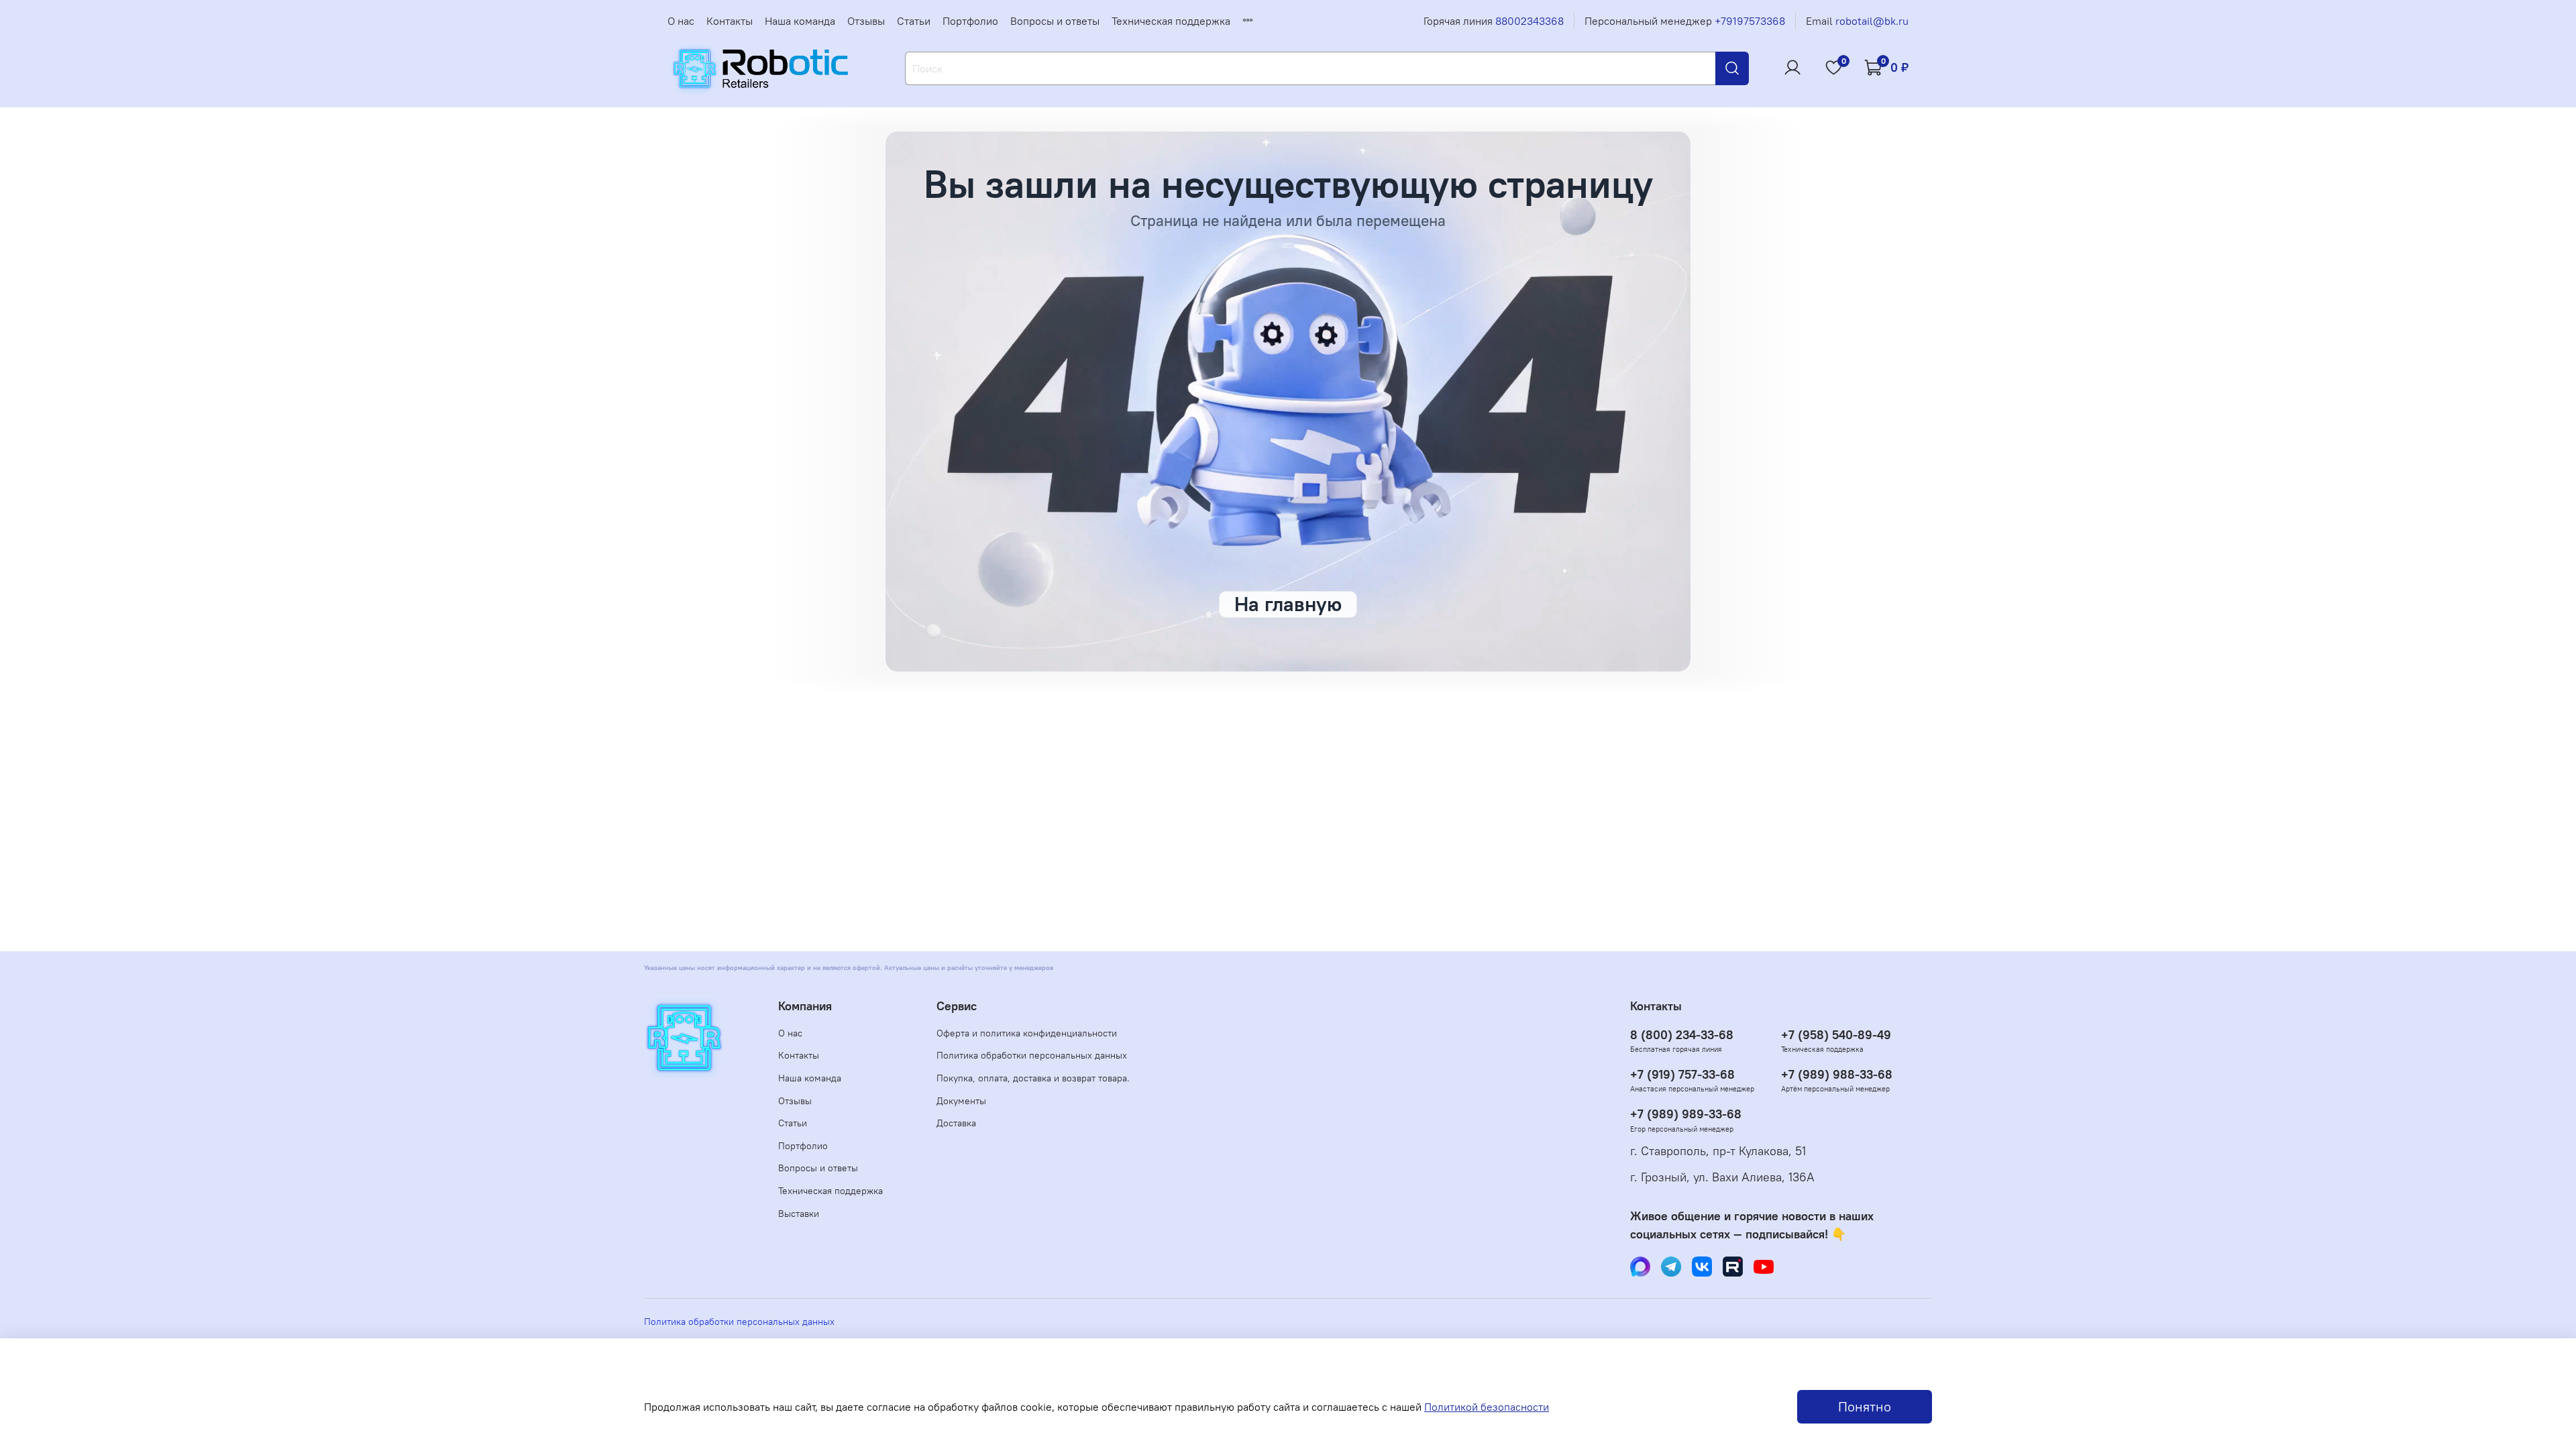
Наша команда (800, 21)
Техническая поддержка (1171, 21)
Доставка (956, 1123)
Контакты (730, 21)
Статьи (914, 21)
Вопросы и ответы (1055, 21)
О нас (681, 21)
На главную (1288, 604)
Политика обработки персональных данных (1032, 1055)
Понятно (1865, 1406)
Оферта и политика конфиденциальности (1027, 1033)
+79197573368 (1750, 21)
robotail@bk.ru (1872, 21)
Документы (961, 1101)
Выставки (799, 1214)
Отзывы (866, 21)
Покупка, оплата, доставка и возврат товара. (1033, 1078)
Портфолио (970, 21)
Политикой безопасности (1487, 1407)
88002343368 (1529, 21)
